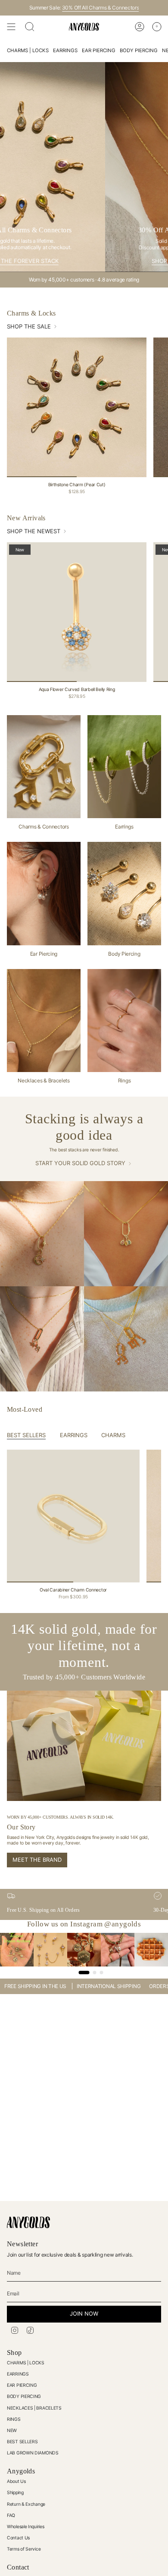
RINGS (14, 2419)
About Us (16, 2481)
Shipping (15, 2493)
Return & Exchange (26, 2504)
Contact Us (18, 2538)
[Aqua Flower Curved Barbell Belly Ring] (77, 612)
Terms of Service (24, 2549)
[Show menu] (11, 27)
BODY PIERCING (24, 2396)
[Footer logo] (28, 2222)
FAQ (11, 2515)
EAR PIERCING (22, 2385)
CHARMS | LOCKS (26, 2363)
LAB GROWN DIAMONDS (33, 2453)
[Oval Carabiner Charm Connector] (73, 1516)
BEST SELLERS (22, 2442)
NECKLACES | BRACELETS (34, 2408)
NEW (12, 2431)
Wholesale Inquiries (25, 2527)
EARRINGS (18, 2374)
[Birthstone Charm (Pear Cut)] (77, 407)
